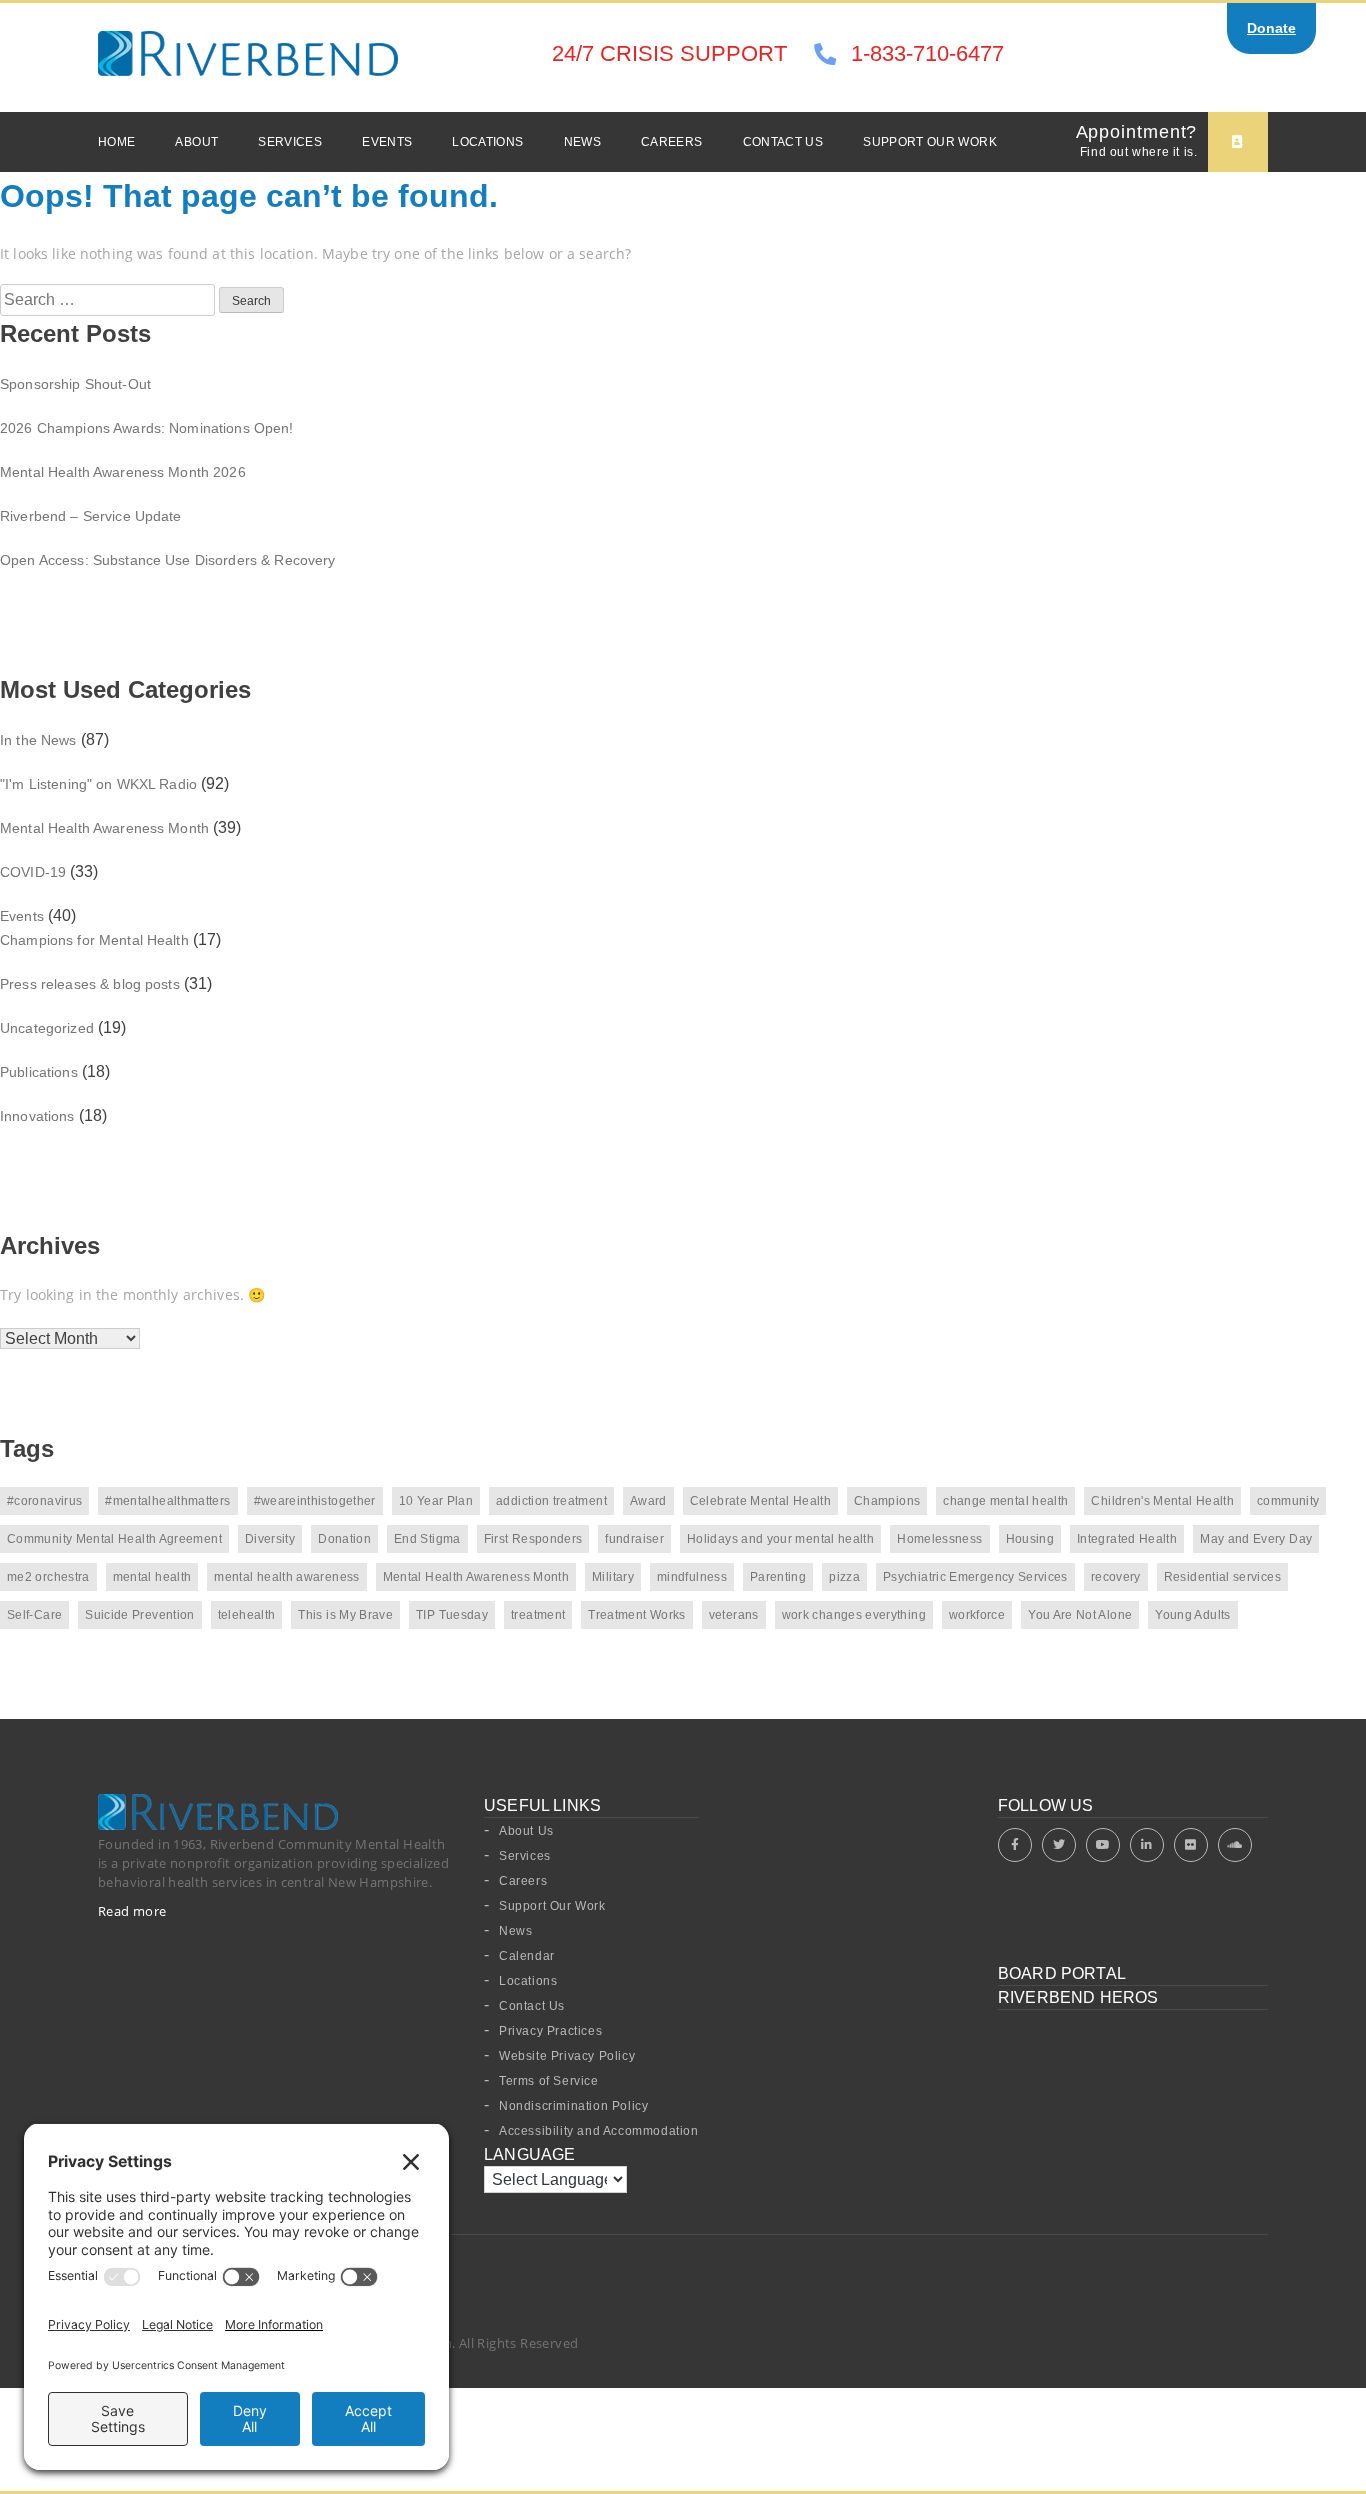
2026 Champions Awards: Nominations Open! (147, 428)
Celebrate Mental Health (760, 1501)
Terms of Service (549, 2081)
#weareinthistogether (315, 1501)
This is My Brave (345, 1615)
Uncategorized (47, 1028)
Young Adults (1192, 1615)
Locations (487, 142)
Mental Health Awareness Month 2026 (123, 472)
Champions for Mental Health (94, 940)
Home (116, 142)
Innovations (37, 1116)
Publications (39, 1072)
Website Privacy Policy (567, 2056)
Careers (672, 142)
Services (290, 142)
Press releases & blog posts (90, 984)
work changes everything (854, 1615)
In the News (38, 740)
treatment (538, 1615)
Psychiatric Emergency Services (975, 1577)
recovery (1116, 1577)
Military (613, 1577)
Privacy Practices (550, 2031)
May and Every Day (1256, 1539)
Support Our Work (930, 142)
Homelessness (939, 1539)
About (196, 142)
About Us (526, 1831)
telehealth (247, 1615)
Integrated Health (1127, 1539)
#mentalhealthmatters (167, 1501)
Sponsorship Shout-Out (75, 384)
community (1288, 1501)
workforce (977, 1615)
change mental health (1005, 1501)
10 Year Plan (436, 1501)
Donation (344, 1539)
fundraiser (634, 1539)
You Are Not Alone (1080, 1615)
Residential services (1222, 1577)
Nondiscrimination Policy (573, 2106)
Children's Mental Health (1162, 1501)
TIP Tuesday (452, 1615)
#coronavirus (44, 1501)
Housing (1030, 1539)
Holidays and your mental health (780, 1539)
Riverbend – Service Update (91, 516)
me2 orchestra (48, 1577)
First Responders (533, 1539)
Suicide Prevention (139, 1615)
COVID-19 (33, 872)
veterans (734, 1615)
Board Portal (1062, 1973)
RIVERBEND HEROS (1078, 1997)
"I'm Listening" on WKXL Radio (98, 784)
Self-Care (34, 1615)
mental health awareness (286, 1577)
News (582, 142)
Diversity (270, 1539)
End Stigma (427, 1539)
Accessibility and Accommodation (599, 2131)
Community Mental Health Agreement (114, 1539)
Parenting (778, 1577)
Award (648, 1501)
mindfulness (692, 1577)
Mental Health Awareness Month (104, 828)
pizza (844, 1577)
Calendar (527, 1956)
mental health (152, 1577)
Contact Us (783, 142)
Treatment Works (636, 1615)
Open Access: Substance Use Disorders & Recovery (168, 560)
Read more (132, 1911)
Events (387, 142)
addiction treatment (551, 1501)
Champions (887, 1501)
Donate (1271, 28)
